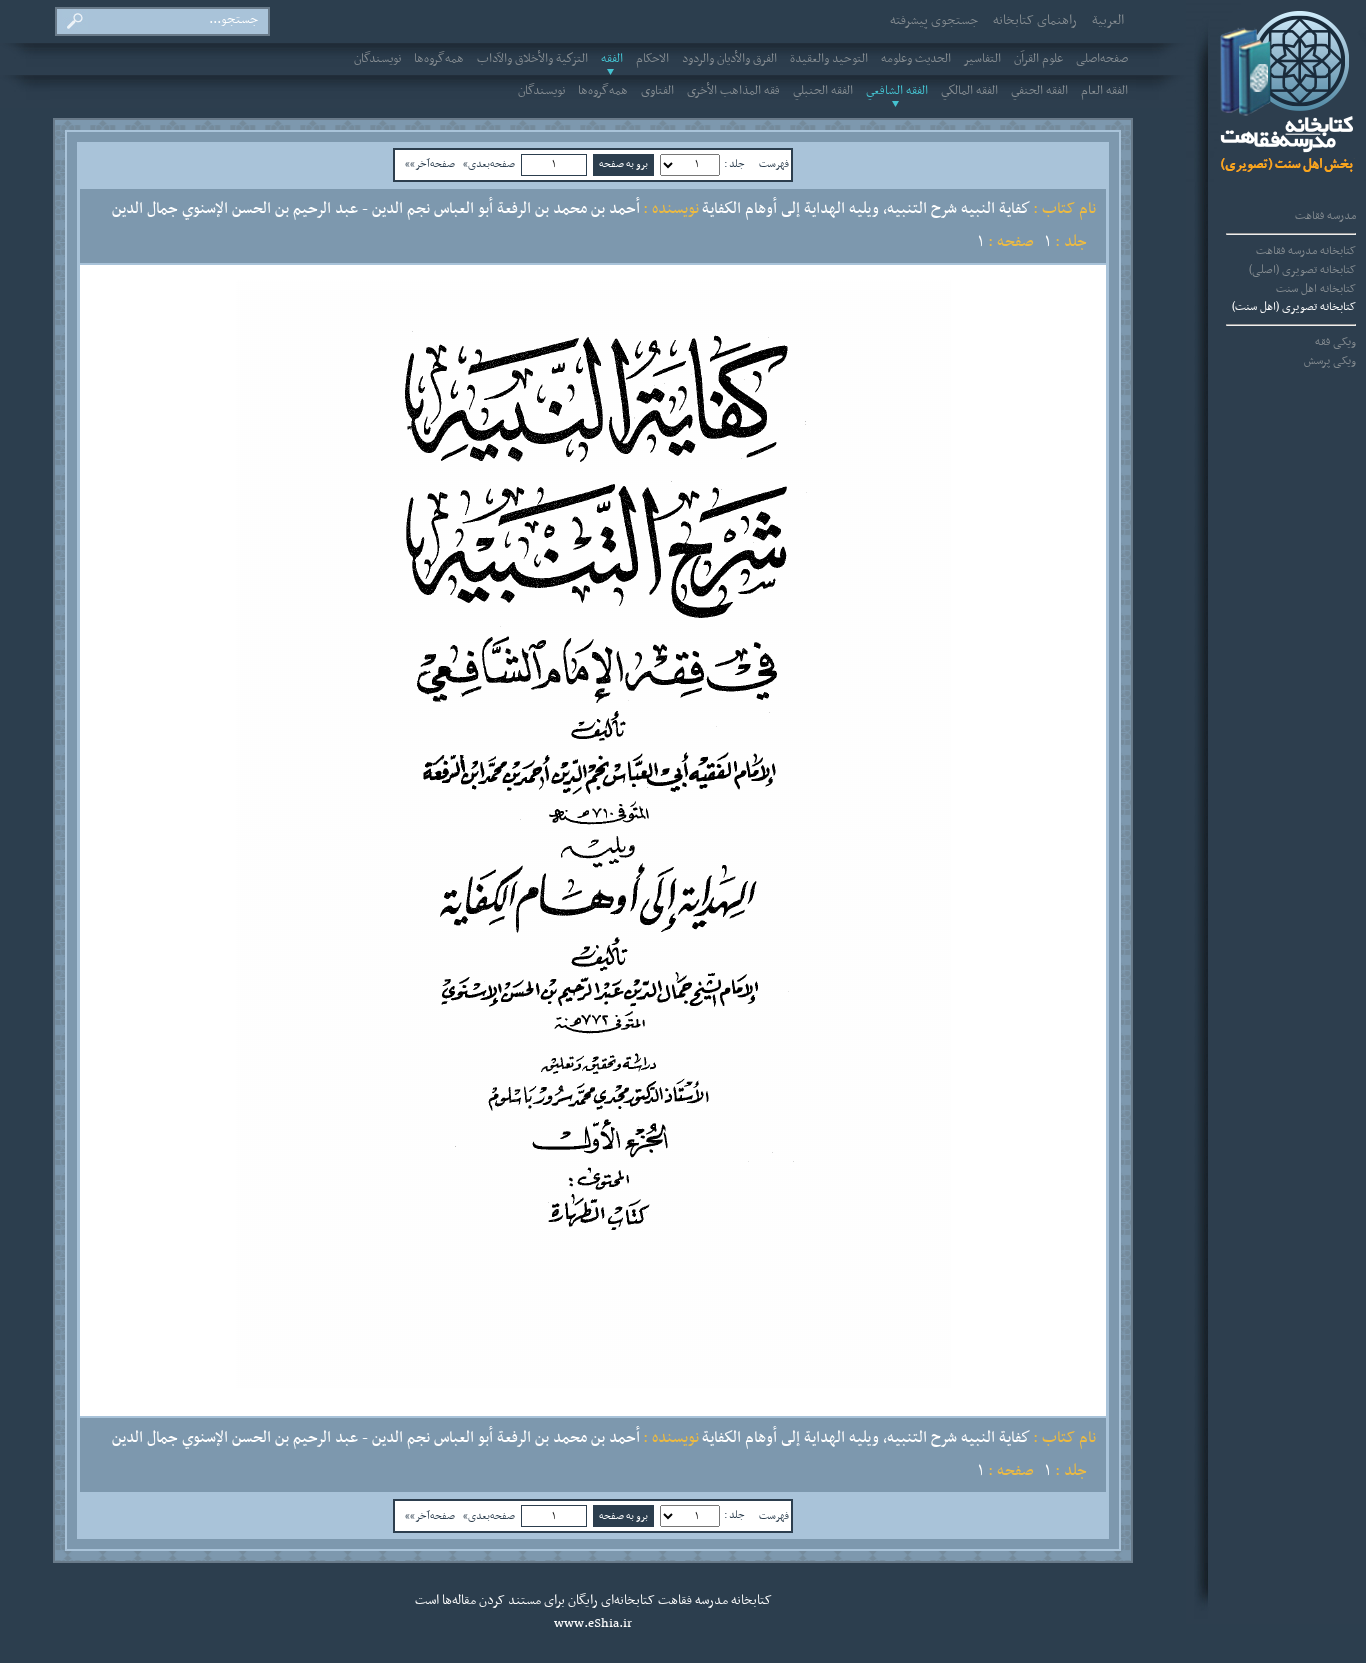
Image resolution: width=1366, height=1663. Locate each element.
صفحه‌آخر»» (430, 164)
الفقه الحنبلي (823, 91)
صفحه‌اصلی (1102, 59)
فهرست (774, 164)
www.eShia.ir (593, 1624)
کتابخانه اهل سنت (1316, 289)
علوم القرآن (1038, 59)
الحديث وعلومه (916, 59)
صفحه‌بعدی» (489, 164)
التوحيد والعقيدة (829, 59)
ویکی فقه (1335, 342)
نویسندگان (377, 59)
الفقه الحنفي (1039, 91)
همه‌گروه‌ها (439, 59)
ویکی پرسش (1330, 361)
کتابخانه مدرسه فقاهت (1306, 251)
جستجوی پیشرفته (934, 21)
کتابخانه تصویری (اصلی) (1302, 270)
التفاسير (982, 59)
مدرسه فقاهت (1325, 216)
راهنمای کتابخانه (1035, 21)
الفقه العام (1104, 91)
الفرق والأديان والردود (729, 59)
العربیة (1108, 21)
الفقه (612, 59)
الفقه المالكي (969, 91)
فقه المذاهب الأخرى (733, 91)
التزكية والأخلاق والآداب (532, 59)
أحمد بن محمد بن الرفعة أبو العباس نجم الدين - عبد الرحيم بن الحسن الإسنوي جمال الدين (376, 209)
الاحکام (652, 59)
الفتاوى (657, 91)
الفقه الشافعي (897, 91)
